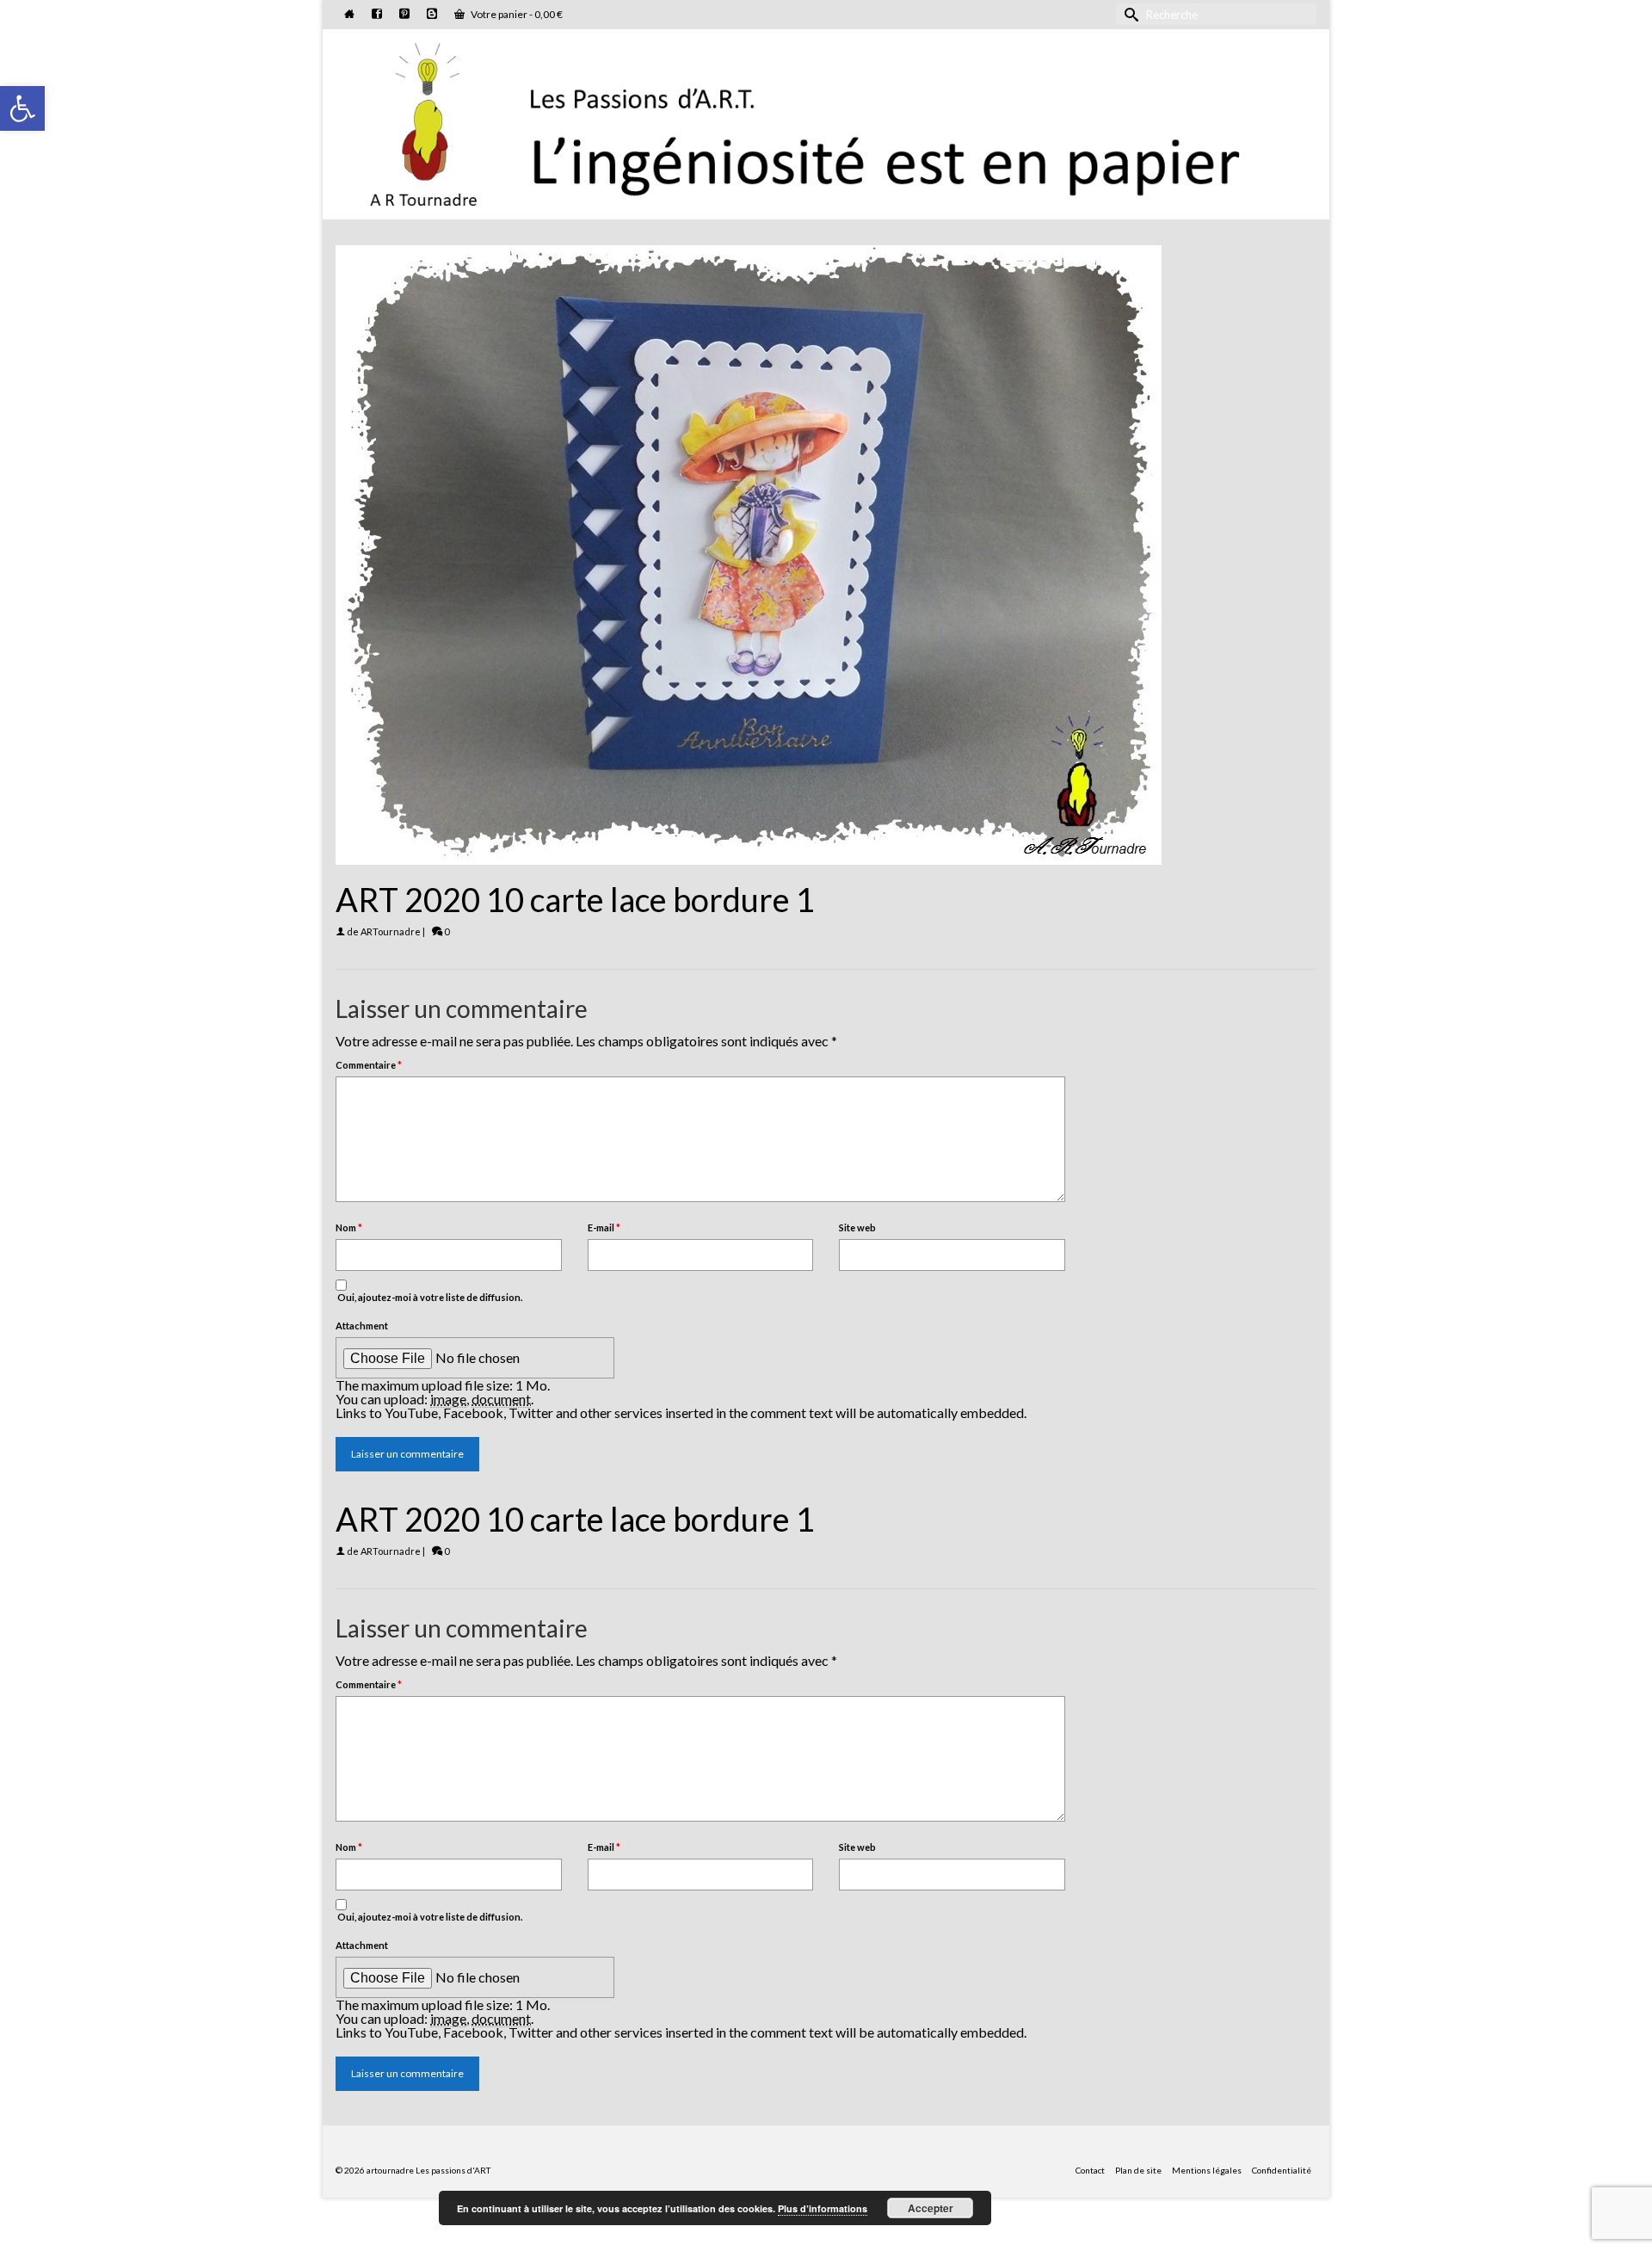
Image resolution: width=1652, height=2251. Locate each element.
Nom (349, 1227)
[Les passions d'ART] (826, 121)
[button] (22, 108)
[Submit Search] (1129, 14)
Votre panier (516, 14)
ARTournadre (391, 931)
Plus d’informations (823, 2208)
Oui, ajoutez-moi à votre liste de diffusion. (429, 1297)
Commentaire (369, 1065)
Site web (857, 1227)
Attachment (362, 1326)
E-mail (604, 1227)
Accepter (931, 2208)
